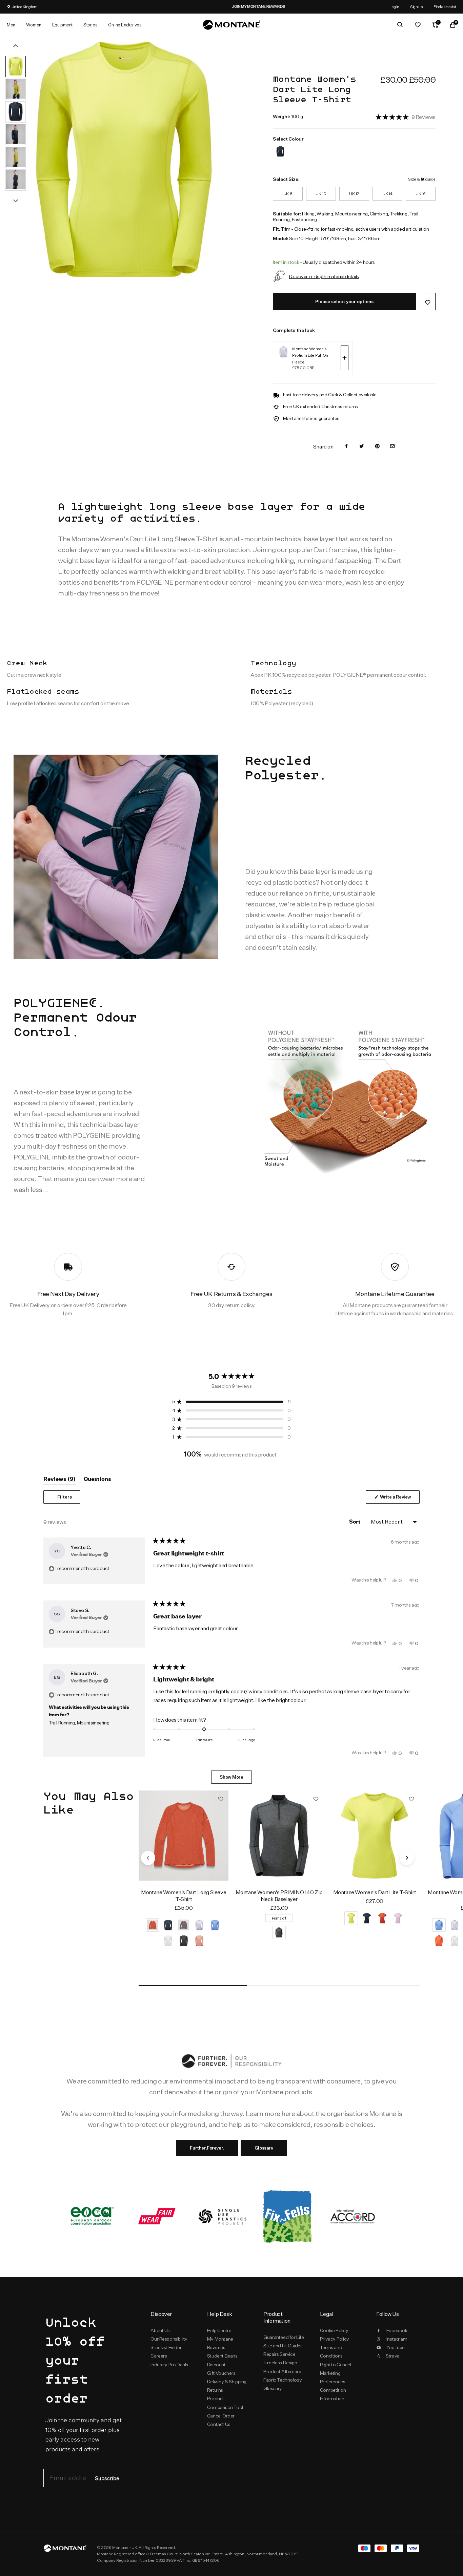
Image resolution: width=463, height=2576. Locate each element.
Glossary (264, 2148)
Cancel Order (221, 2416)
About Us (160, 2330)
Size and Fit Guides (283, 2346)
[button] (406, 117)
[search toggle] (400, 25)
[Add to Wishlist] (428, 302)
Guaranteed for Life (284, 2337)
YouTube (396, 2347)
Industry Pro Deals (169, 2365)
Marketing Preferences (333, 2377)
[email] (392, 447)
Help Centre (219, 2330)
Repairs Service (279, 2354)
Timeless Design (280, 2363)
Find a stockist (445, 7)
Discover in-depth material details (324, 276)
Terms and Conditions (331, 2352)
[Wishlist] (418, 25)
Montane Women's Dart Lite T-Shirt (375, 1892)
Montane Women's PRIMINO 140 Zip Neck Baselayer (279, 1896)
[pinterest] (377, 447)
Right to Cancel (336, 2365)
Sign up (416, 7)
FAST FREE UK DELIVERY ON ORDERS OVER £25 (295, 6)
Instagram (397, 2339)
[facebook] (346, 447)
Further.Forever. (207, 2148)
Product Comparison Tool (225, 2403)
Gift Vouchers (221, 2373)
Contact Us (219, 2424)
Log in (394, 7)
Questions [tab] (97, 1481)
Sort (355, 1522)
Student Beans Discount (222, 2360)
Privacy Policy (335, 2339)
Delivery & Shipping (227, 2382)
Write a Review (399, 1499)
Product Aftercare (282, 2371)
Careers (159, 2356)
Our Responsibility (169, 2339)
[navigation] (148, 1858)
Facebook (397, 2330)
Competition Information (333, 2394)
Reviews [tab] (59, 1481)
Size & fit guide (422, 179)
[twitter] (362, 447)
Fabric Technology (283, 2380)
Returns (215, 2390)
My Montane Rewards (220, 2343)
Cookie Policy (334, 2330)
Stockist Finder (166, 2347)
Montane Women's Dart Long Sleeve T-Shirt (184, 1896)
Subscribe (107, 2479)
